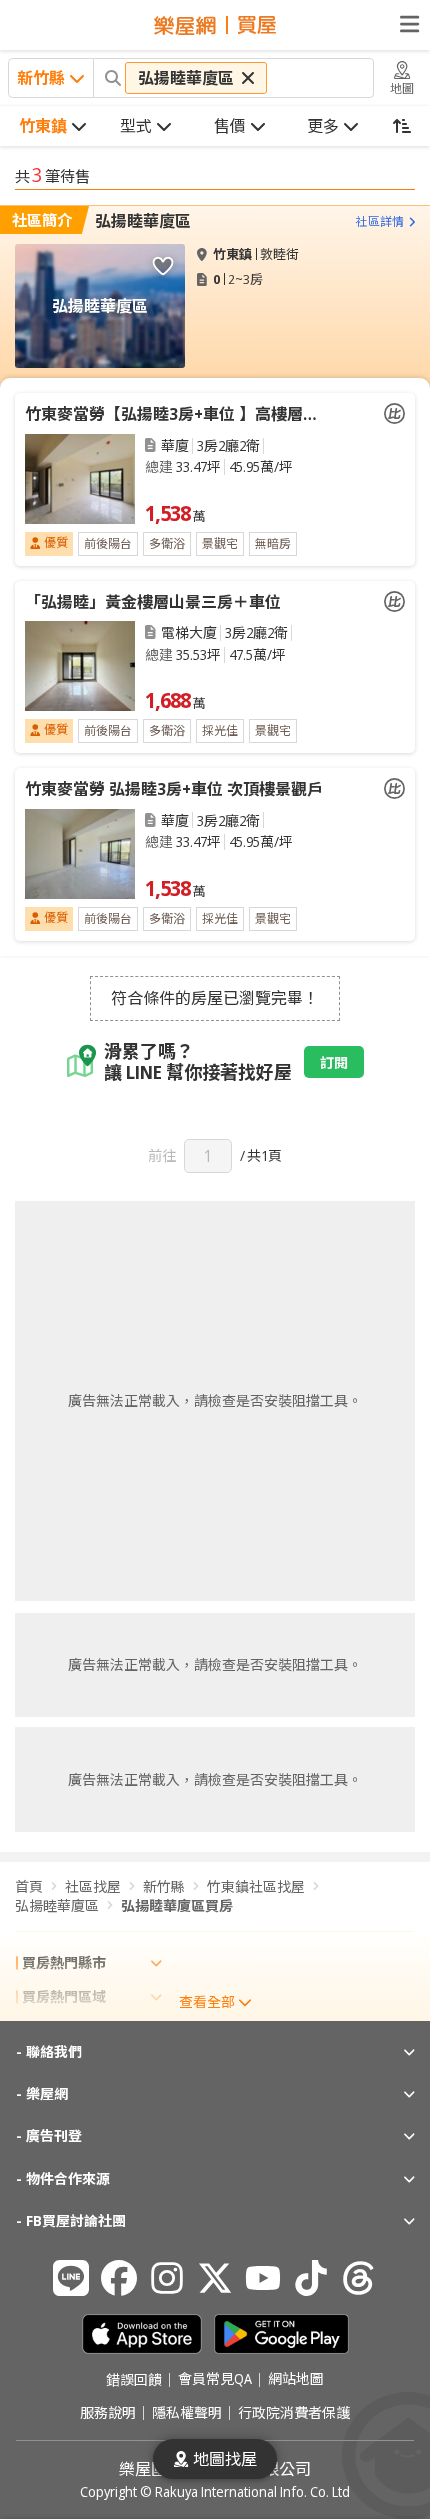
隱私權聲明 (187, 2413)
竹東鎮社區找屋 (256, 1886)
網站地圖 (296, 2380)
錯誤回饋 (134, 2380)
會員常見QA (215, 2380)
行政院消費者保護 (294, 2413)
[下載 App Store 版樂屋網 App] (142, 2334)
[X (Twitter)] (215, 2278)
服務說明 (108, 2413)
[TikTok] (311, 2278)
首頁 (29, 1886)
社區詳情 (380, 221)
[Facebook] (119, 2278)
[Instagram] (167, 2278)
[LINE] (71, 2278)
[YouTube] (263, 2278)
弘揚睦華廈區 (143, 221)
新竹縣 (164, 1886)
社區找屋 (93, 1886)
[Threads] (359, 2278)
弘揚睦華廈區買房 (177, 1905)
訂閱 (334, 1062)
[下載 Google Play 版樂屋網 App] (281, 2334)
